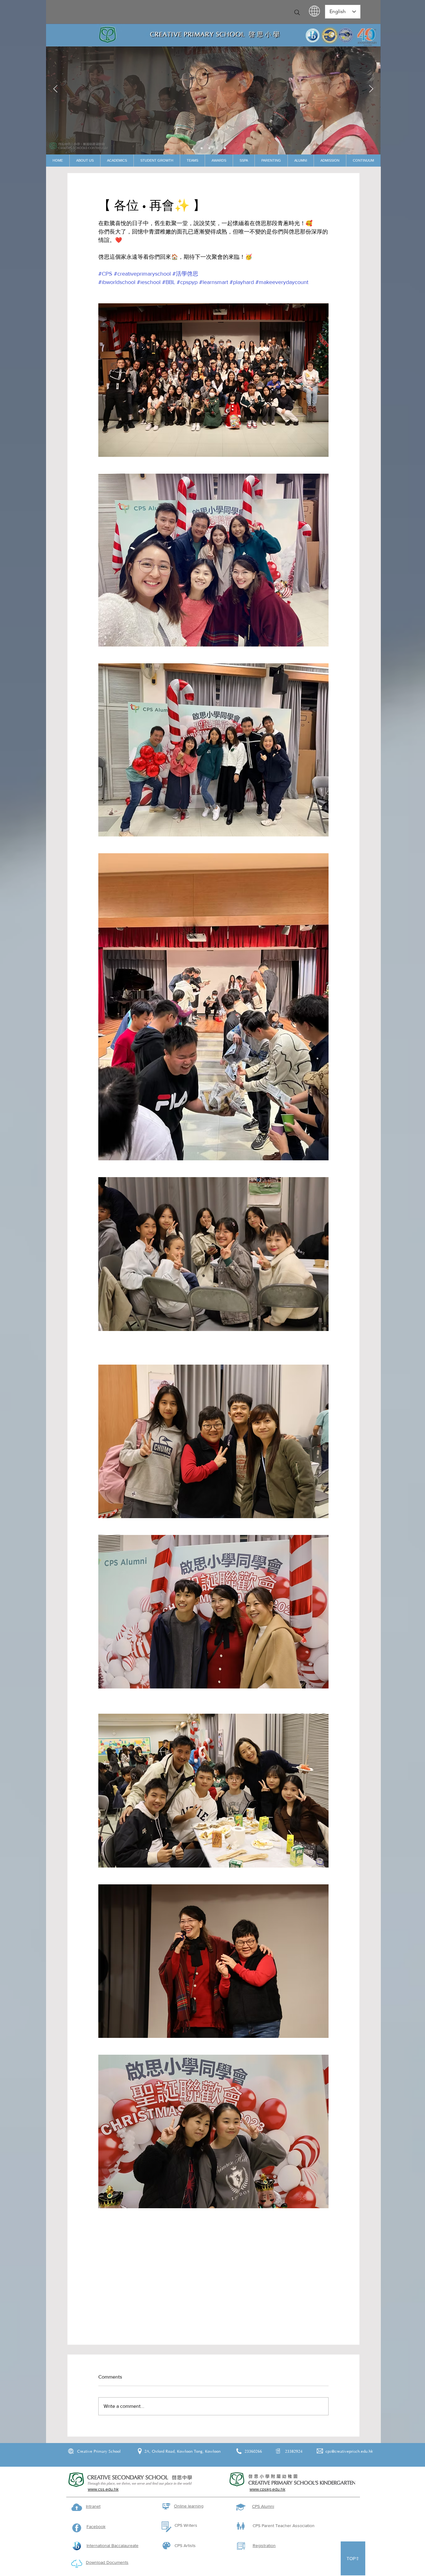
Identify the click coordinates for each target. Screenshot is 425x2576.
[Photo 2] (217, 148)
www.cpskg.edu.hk (267, 2489)
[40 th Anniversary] (202, 148)
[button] (85, 161)
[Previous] (55, 89)
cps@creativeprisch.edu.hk (349, 2451)
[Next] (371, 89)
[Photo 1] (209, 148)
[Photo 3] (225, 148)
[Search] (297, 12)
